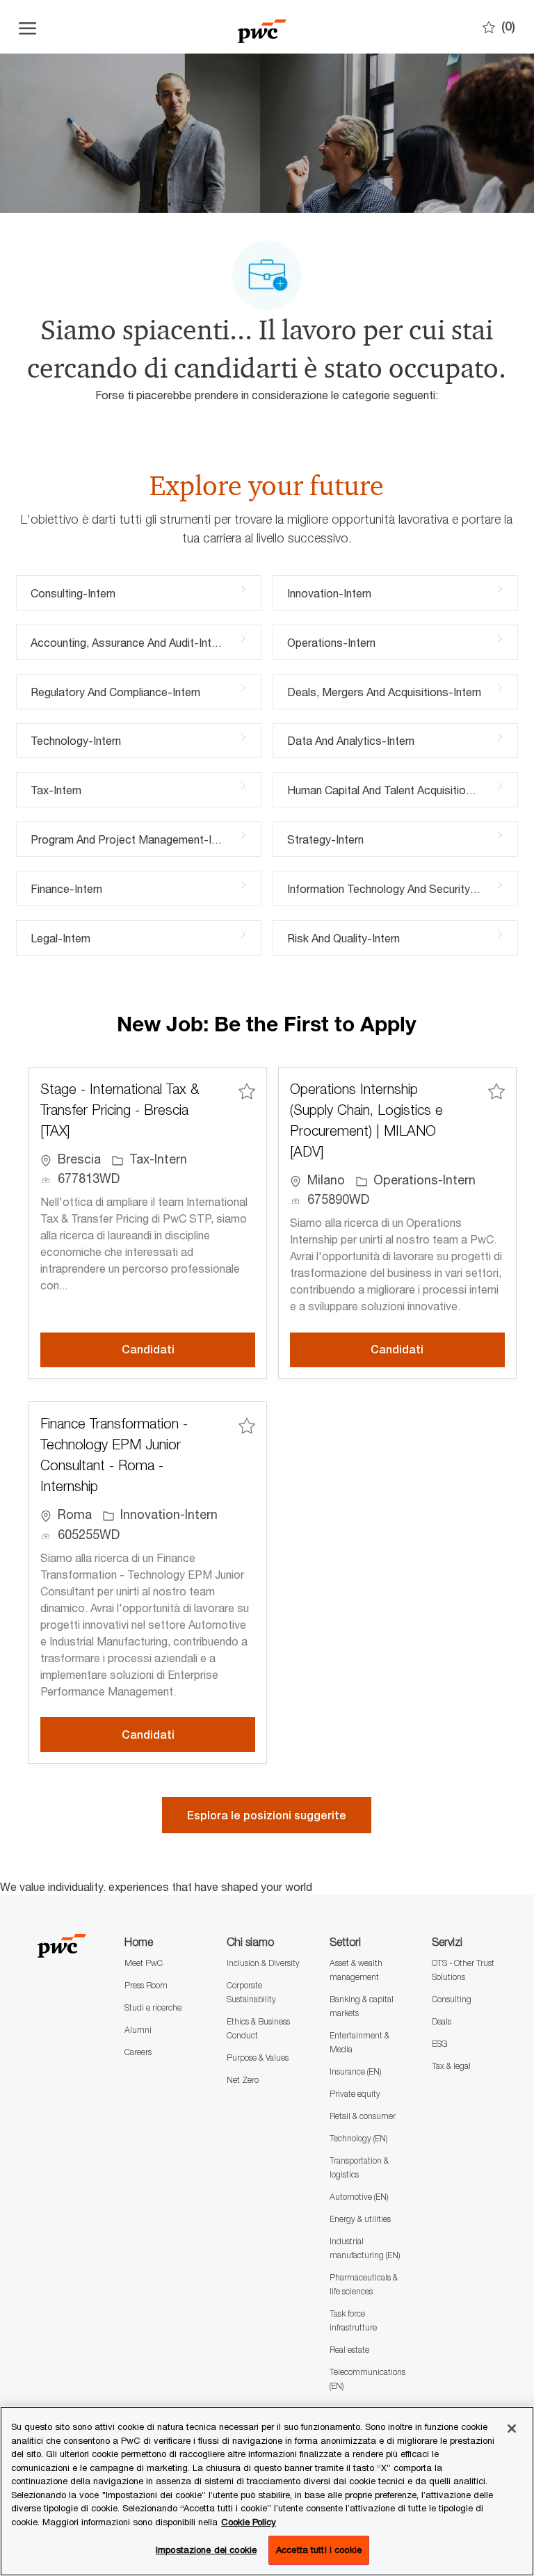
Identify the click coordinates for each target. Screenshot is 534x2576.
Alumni (138, 2030)
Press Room (146, 1985)
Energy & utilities (360, 2219)
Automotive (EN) (359, 2197)
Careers (138, 2052)
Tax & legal (451, 2066)
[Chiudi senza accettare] (512, 2429)
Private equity (355, 2094)
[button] (267, 1815)
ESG (440, 2044)
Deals (442, 2021)
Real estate (349, 2350)
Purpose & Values (258, 2058)
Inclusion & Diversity (263, 1963)
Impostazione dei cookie (206, 2550)
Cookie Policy (249, 2522)
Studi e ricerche (153, 2007)
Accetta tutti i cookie (319, 2550)
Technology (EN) (358, 2138)
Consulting (452, 1999)
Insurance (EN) (355, 2071)
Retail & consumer (363, 2116)
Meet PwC (144, 1963)
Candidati (188, 1349)
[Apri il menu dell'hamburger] (27, 27)
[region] (267, 2491)
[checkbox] (247, 1091)
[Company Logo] (262, 27)
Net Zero (243, 2080)
